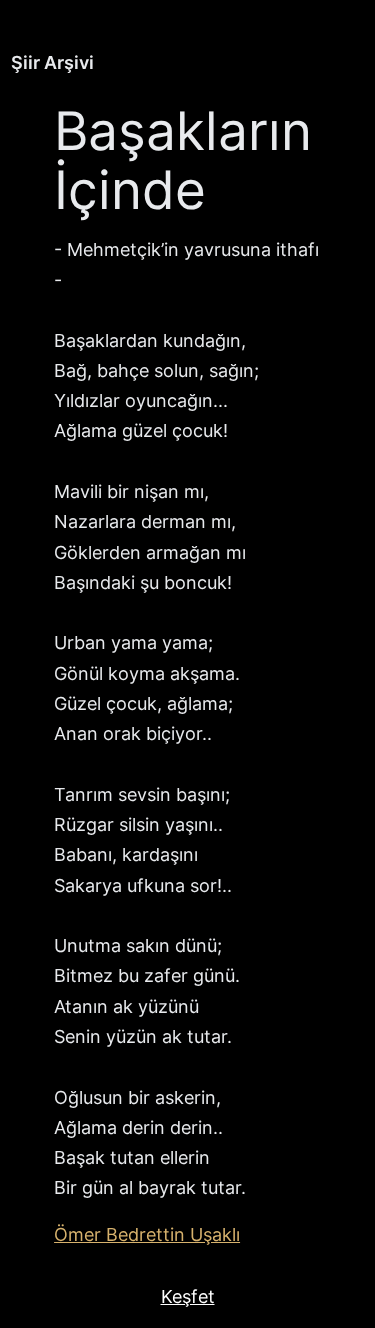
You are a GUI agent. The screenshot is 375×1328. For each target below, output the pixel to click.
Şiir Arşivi (52, 62)
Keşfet (188, 1296)
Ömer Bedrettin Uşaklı (147, 1234)
